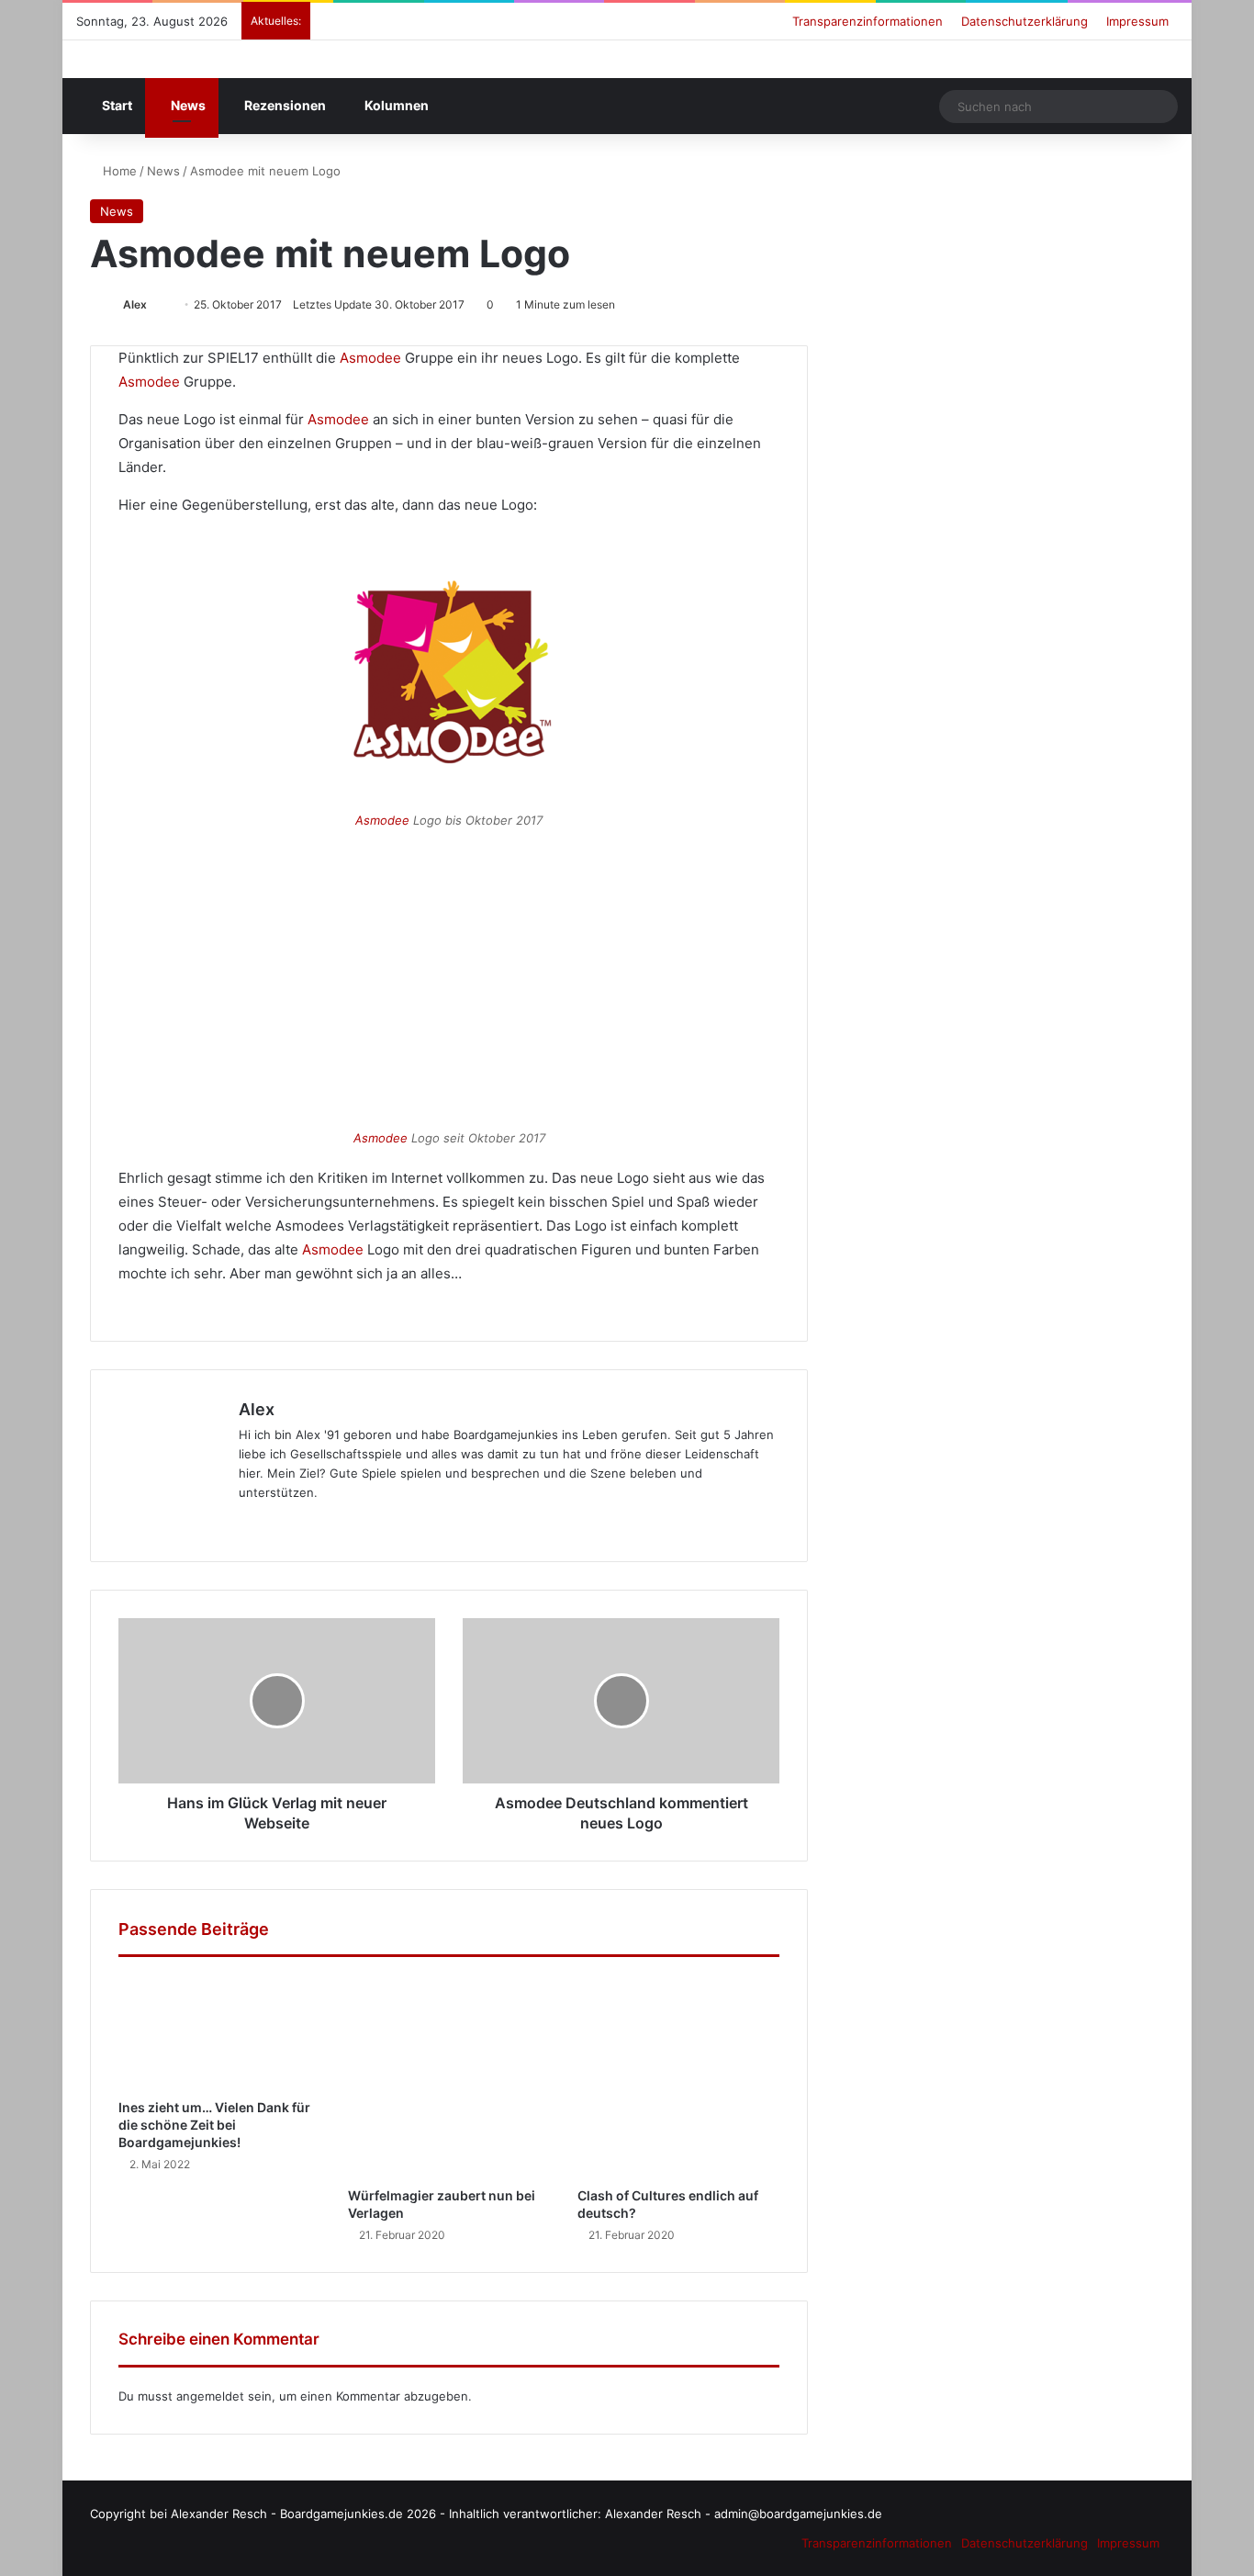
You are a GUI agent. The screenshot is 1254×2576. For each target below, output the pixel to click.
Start (116, 105)
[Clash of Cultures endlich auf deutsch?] (678, 2076)
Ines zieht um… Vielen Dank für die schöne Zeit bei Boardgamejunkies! (214, 2125)
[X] (192, 1523)
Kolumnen (395, 105)
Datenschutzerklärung (1024, 21)
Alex (135, 304)
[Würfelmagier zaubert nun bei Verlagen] (449, 2076)
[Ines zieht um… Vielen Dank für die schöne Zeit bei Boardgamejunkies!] (219, 2032)
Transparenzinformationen (868, 21)
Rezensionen (284, 105)
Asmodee (370, 358)
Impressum (1137, 21)
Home (118, 171)
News (187, 105)
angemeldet (210, 2396)
